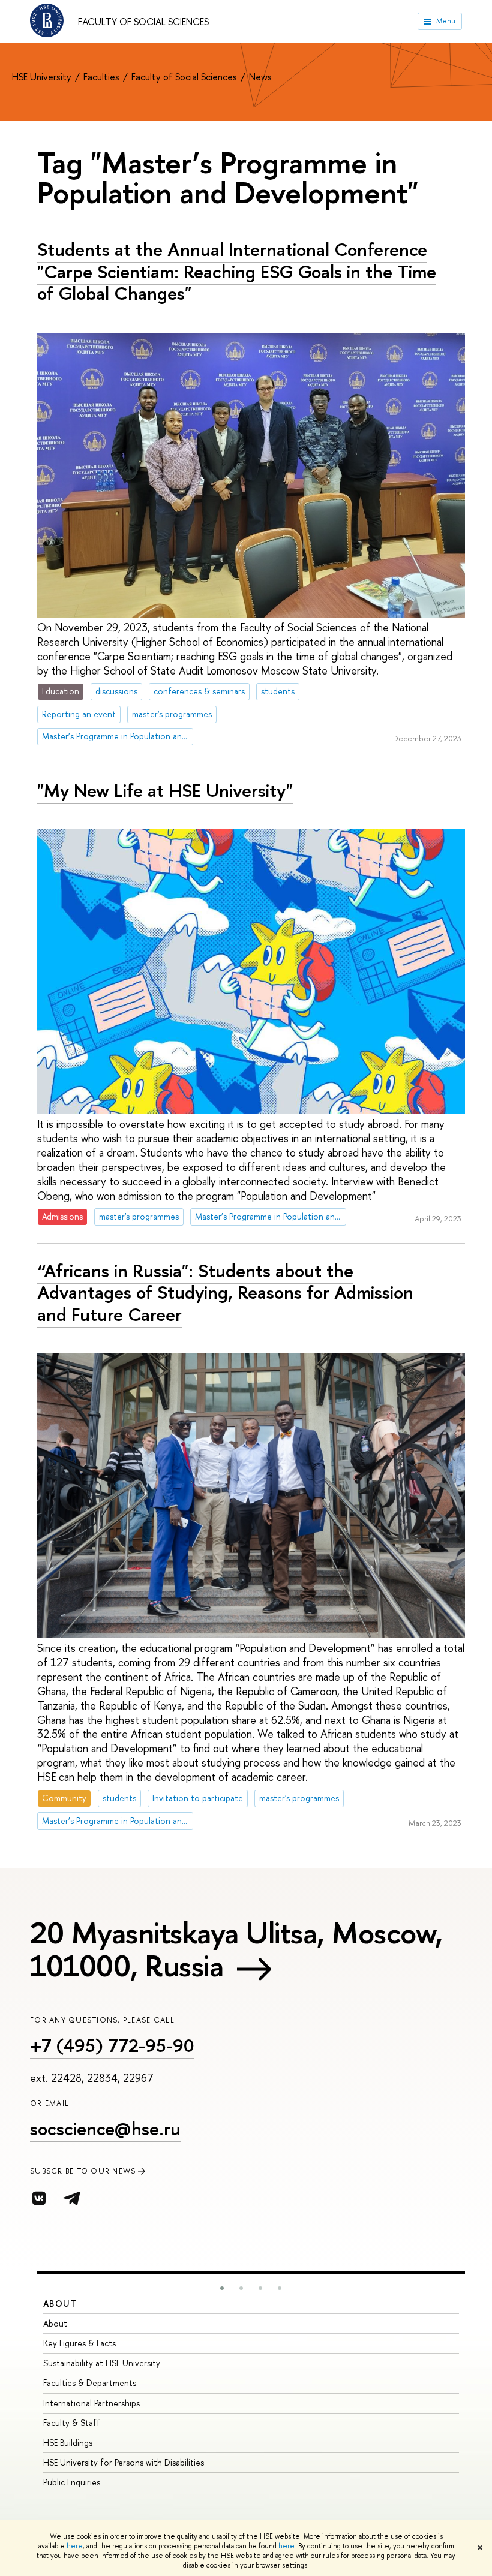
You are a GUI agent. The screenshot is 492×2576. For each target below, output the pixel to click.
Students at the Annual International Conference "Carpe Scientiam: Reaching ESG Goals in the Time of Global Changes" (237, 271)
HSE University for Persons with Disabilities (124, 2462)
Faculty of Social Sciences (143, 22)
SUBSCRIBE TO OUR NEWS (83, 2171)
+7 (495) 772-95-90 (112, 2045)
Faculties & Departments (90, 2383)
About (60, 2303)
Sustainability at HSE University (102, 2363)
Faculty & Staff (72, 2423)
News (260, 77)
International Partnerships (91, 2403)
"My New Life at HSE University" (165, 790)
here (75, 2546)
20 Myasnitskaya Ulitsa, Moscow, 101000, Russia (236, 1949)
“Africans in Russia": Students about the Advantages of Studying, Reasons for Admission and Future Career (225, 1292)
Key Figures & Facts (79, 2343)
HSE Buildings (68, 2443)
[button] (222, 2288)
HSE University (43, 77)
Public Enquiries (72, 2482)
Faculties (103, 77)
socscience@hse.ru (105, 2129)
